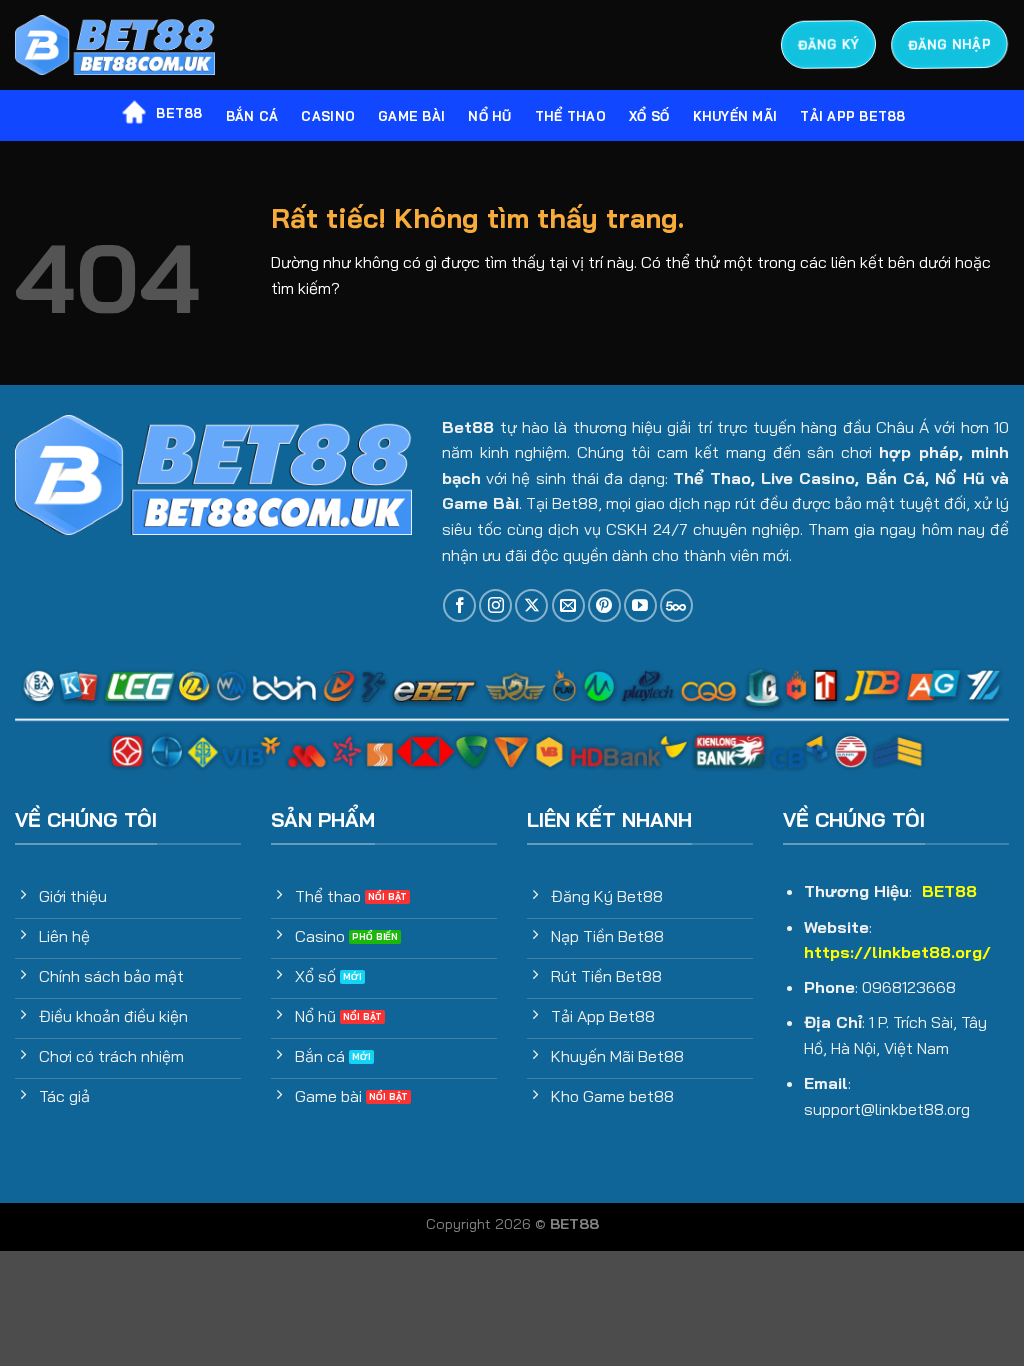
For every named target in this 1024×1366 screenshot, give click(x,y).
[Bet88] (115, 45)
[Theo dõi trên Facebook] (459, 605)
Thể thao (570, 116)
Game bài (411, 116)
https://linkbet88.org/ (897, 952)
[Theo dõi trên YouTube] (640, 605)
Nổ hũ (489, 116)
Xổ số (649, 116)
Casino (328, 116)
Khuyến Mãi (735, 116)
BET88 (179, 113)
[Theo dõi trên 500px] (676, 605)
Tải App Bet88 (852, 116)
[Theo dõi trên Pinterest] (604, 605)
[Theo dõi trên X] (531, 605)
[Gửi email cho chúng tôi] (568, 605)
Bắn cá (252, 116)
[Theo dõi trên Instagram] (495, 605)
